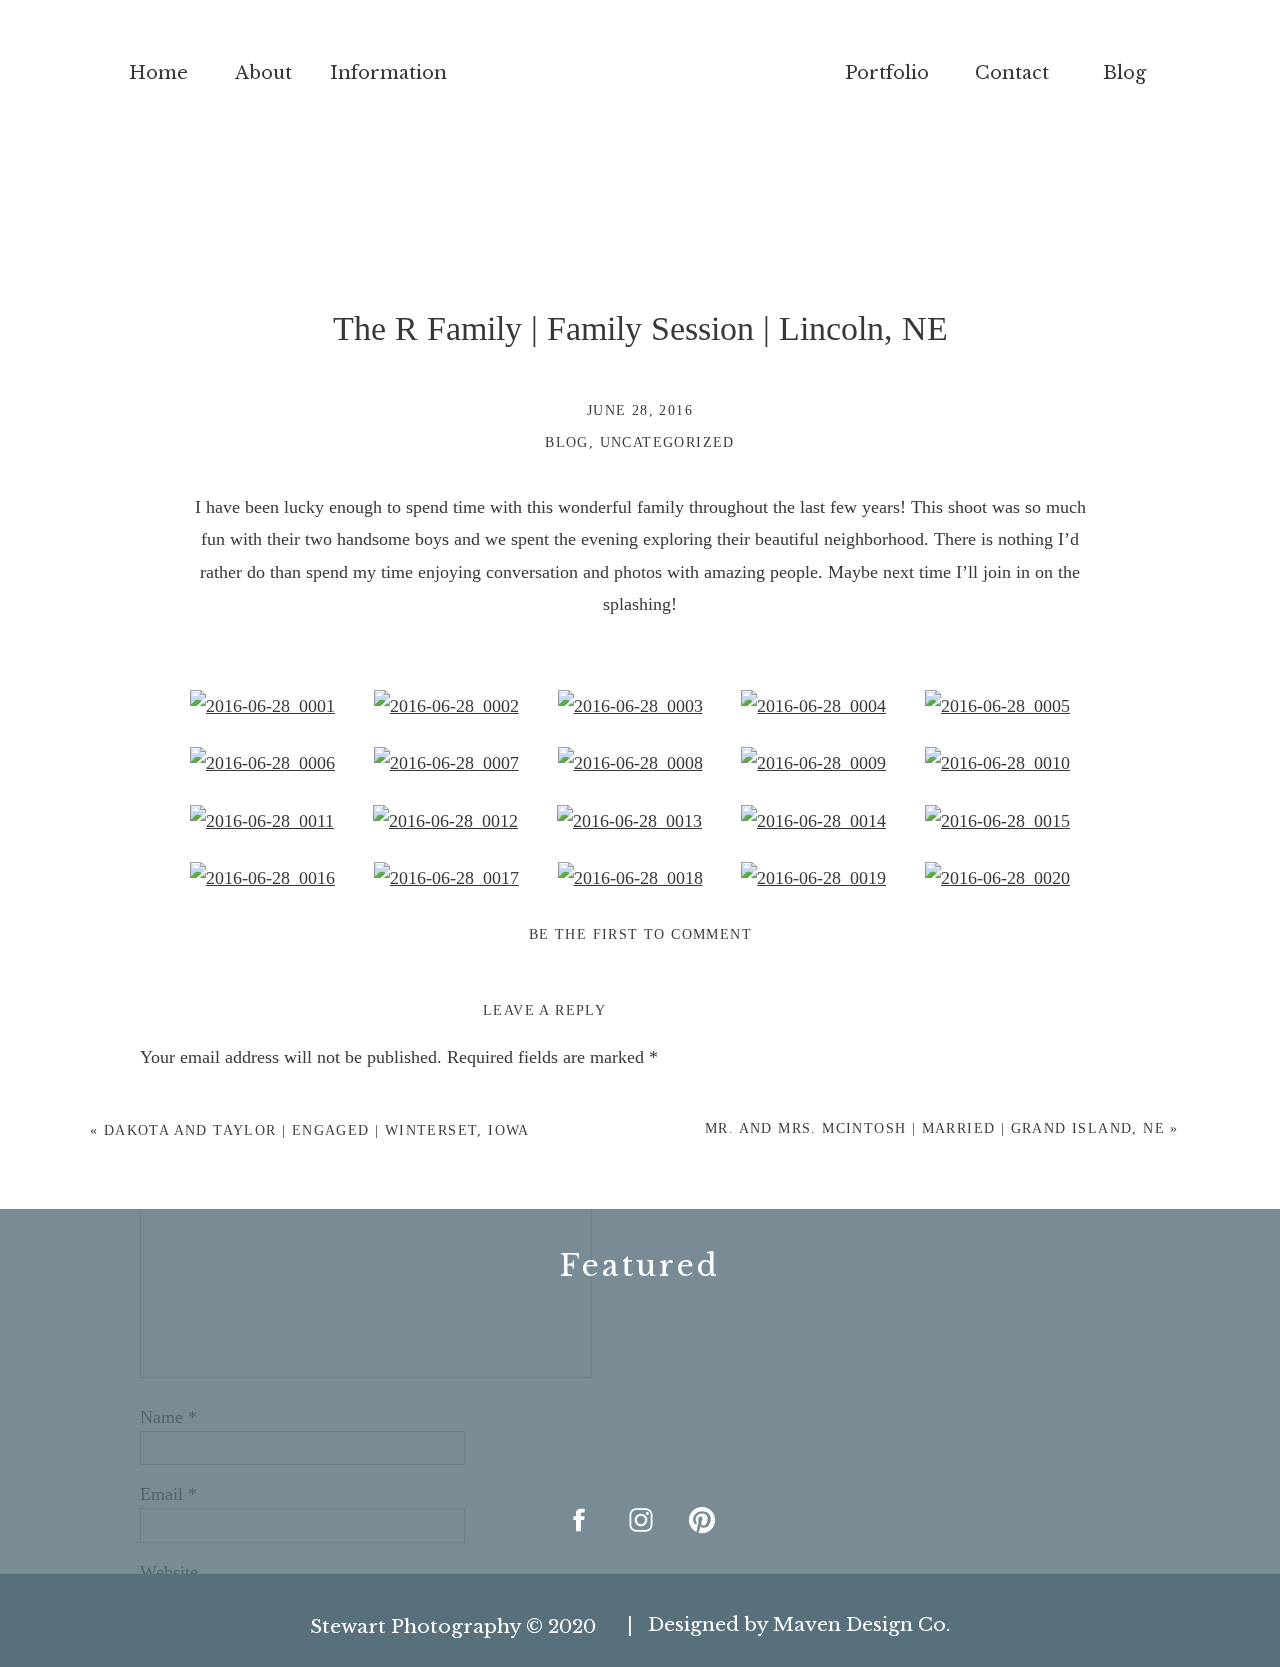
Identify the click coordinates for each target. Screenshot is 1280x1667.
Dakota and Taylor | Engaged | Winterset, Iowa (317, 1130)
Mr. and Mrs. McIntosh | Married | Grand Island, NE (935, 1128)
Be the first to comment (640, 934)
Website (169, 1572)
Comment (182, 1103)
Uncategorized (667, 442)
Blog (567, 442)
